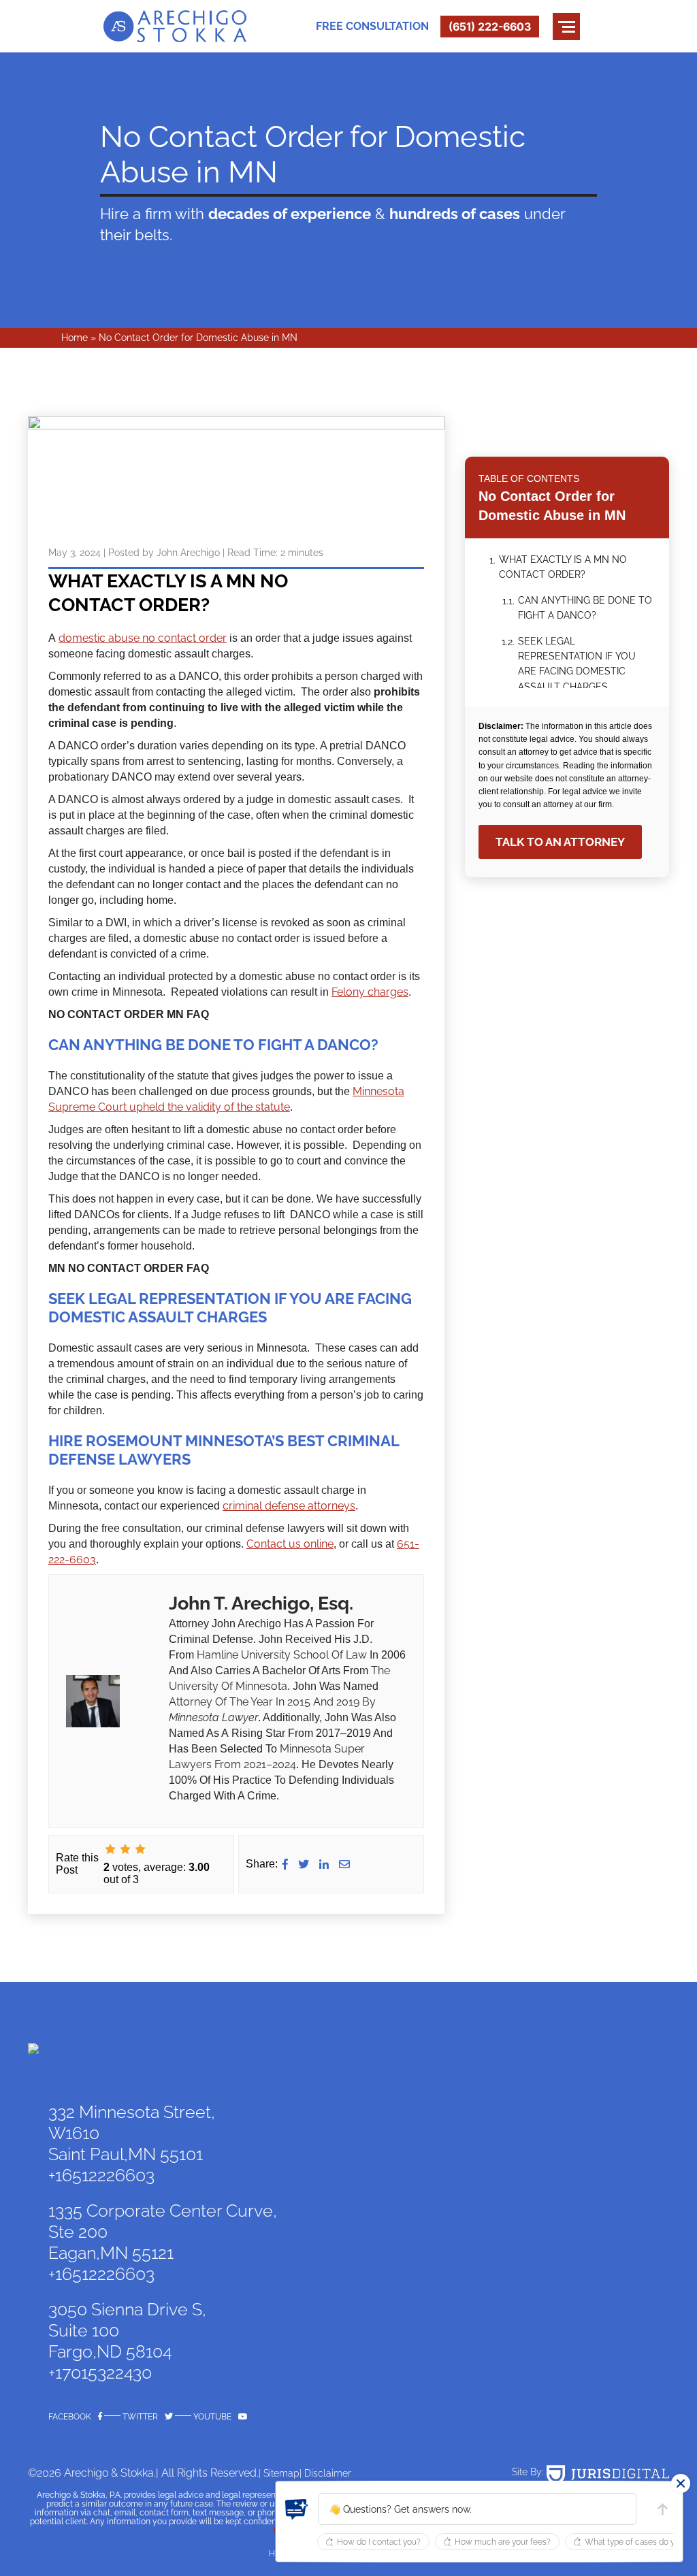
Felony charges (370, 992)
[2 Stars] (125, 1849)
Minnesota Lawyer (213, 1717)
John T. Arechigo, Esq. (261, 1603)
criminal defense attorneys (289, 1506)
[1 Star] (110, 1849)
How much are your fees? (503, 2542)
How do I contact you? (379, 2542)
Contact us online (290, 1544)
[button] (477, 2509)
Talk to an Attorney (560, 842)
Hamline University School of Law (282, 1655)
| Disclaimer (325, 2473)
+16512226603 (101, 2175)
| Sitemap (279, 2473)
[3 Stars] (140, 1849)
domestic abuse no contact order (143, 638)
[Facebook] (285, 1864)
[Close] (681, 2483)
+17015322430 (100, 2373)
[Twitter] (304, 1864)
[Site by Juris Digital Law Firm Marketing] (608, 2475)
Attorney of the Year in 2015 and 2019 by (272, 1702)
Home (75, 338)
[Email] (344, 1864)
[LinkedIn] (324, 1864)
